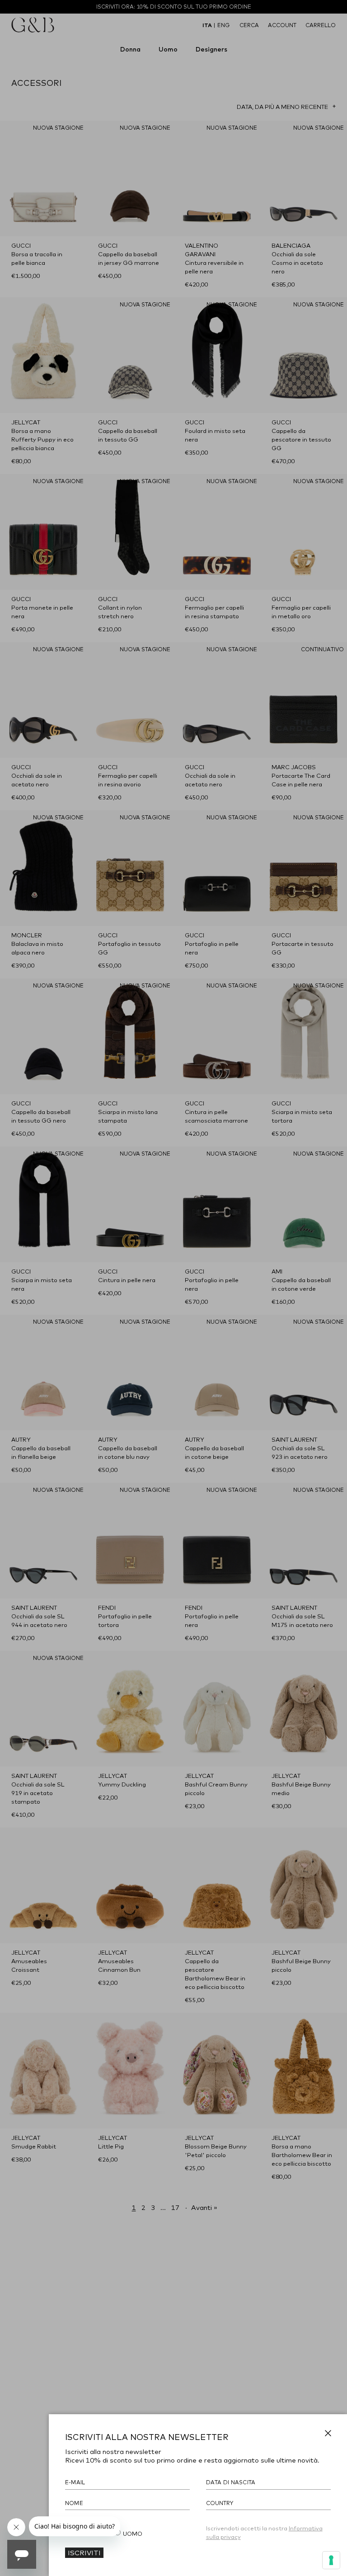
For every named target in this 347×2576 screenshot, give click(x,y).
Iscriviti (84, 2552)
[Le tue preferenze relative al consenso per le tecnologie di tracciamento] (331, 2560)
